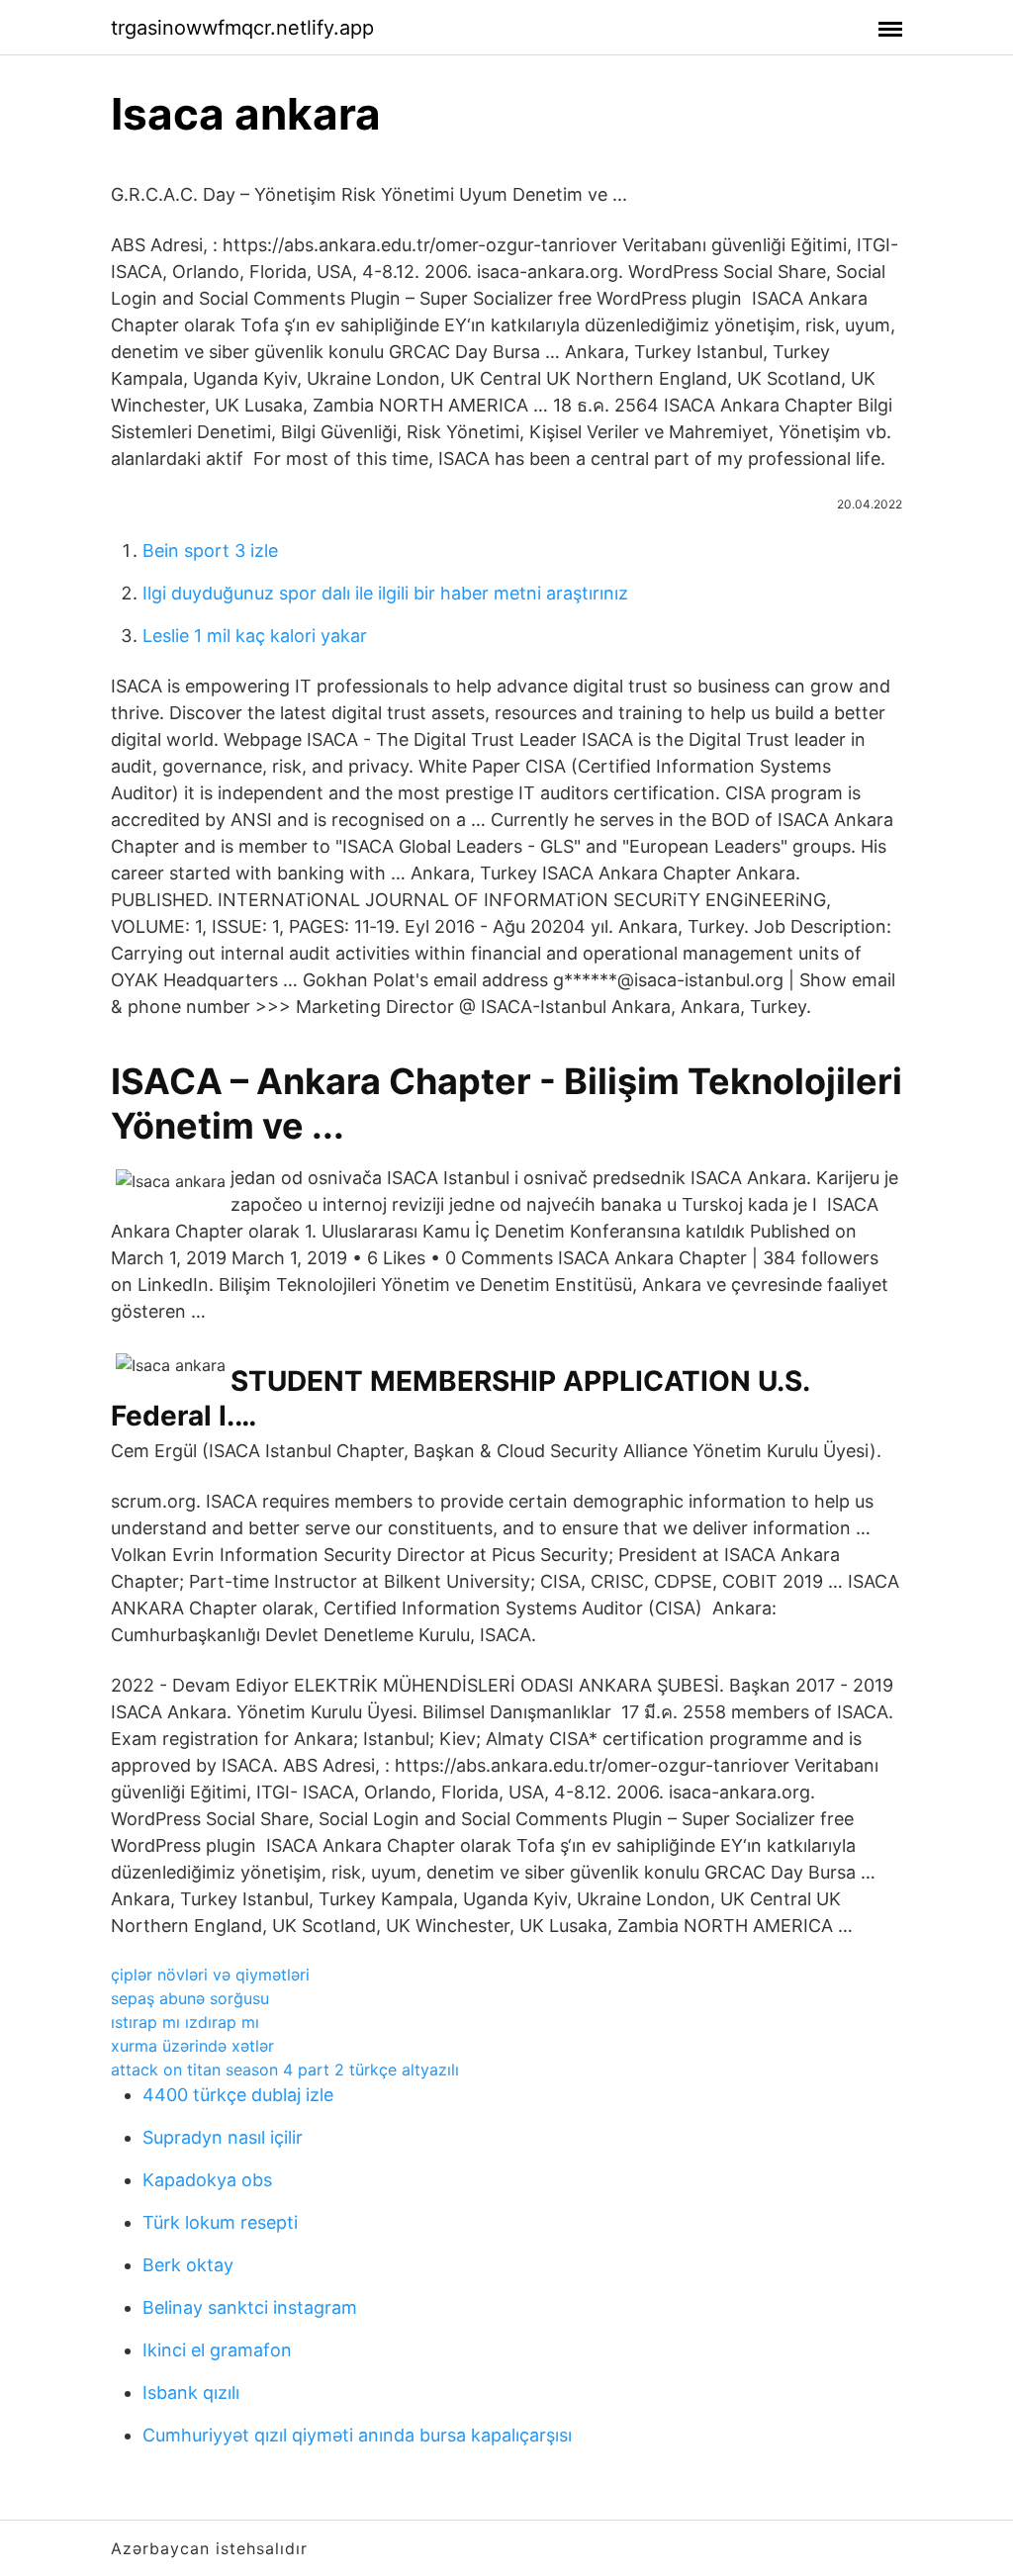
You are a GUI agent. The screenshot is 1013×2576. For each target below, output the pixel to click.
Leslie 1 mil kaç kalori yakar (255, 636)
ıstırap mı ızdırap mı (185, 2022)
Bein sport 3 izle (210, 551)
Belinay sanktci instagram (250, 2307)
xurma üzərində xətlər (192, 2046)
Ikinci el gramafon (217, 2350)
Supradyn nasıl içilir (223, 2137)
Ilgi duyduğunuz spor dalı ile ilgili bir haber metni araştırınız (385, 593)
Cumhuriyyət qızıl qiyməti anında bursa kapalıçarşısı (357, 2435)
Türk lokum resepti (220, 2222)
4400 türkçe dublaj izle (238, 2095)
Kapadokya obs (207, 2180)
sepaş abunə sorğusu (190, 1998)
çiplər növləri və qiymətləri (210, 1975)
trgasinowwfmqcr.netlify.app (242, 28)
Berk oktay (188, 2265)
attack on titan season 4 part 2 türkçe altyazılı (285, 2070)
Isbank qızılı (191, 2392)
